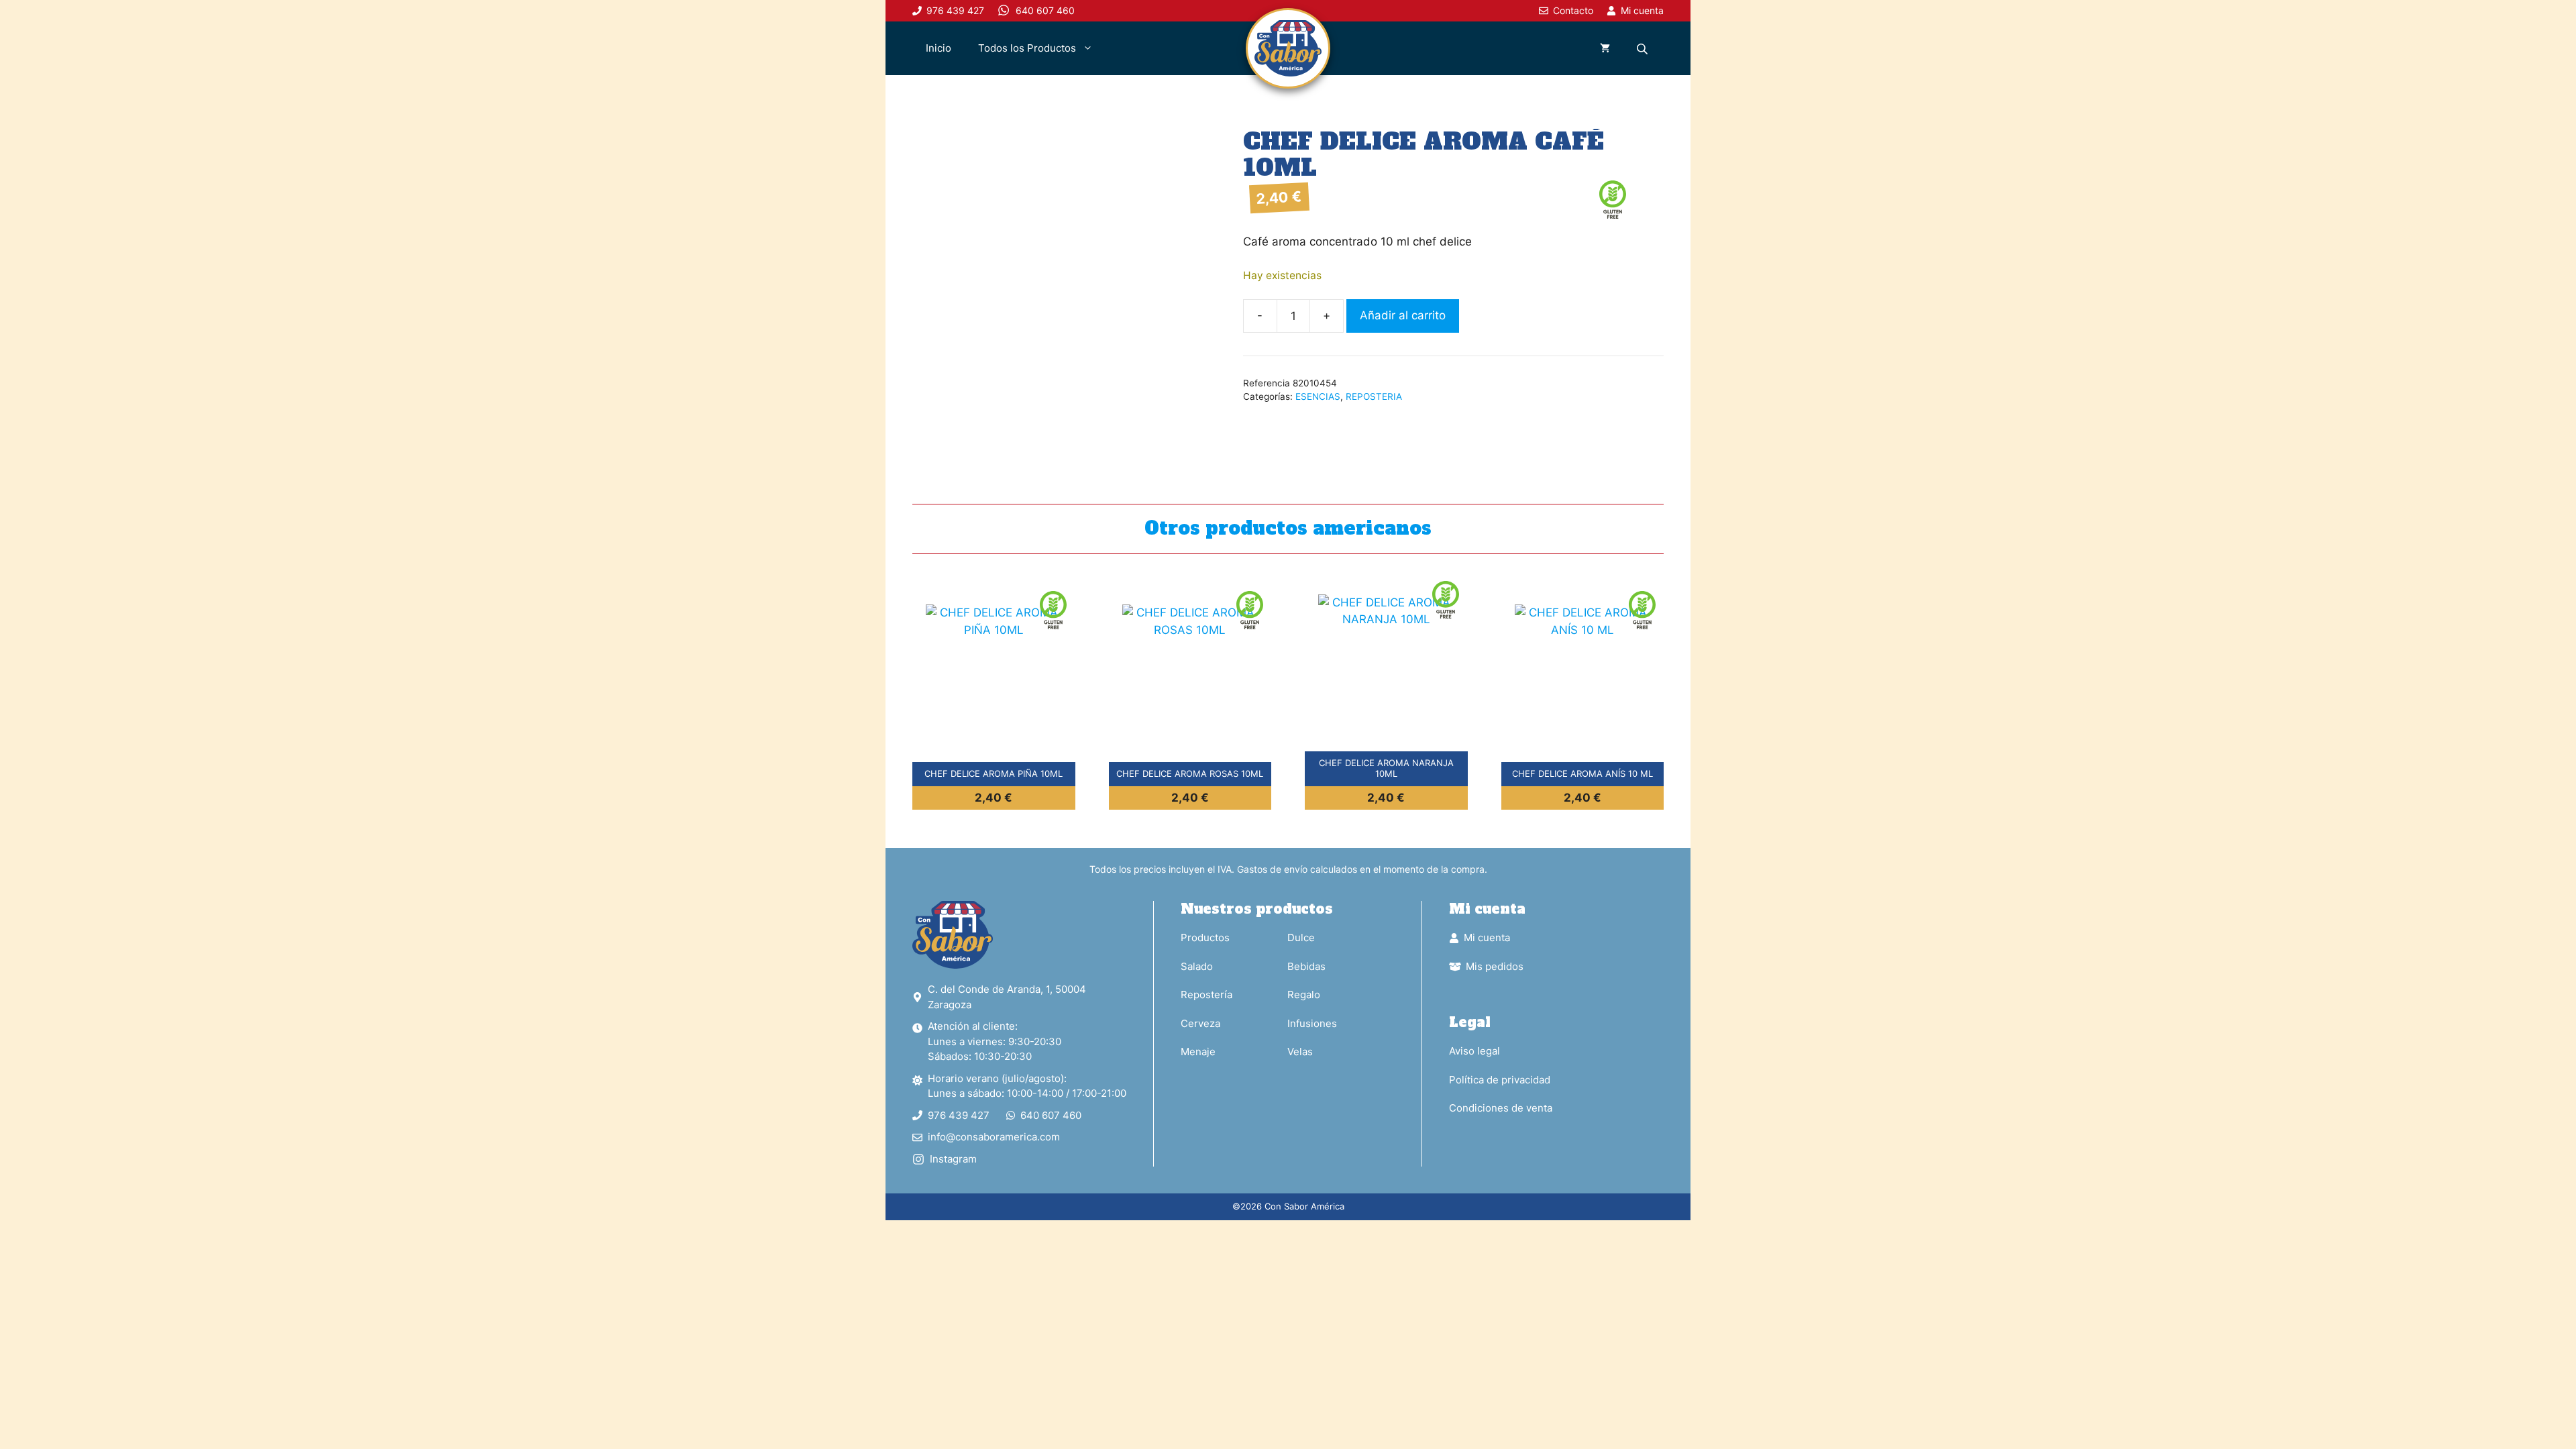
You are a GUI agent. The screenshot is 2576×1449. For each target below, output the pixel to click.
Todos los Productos (1027, 48)
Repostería (1206, 995)
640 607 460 (1051, 1115)
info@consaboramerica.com (994, 1137)
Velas (1300, 1052)
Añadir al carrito (1403, 315)
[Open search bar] (1644, 49)
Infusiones (1312, 1023)
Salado (1197, 966)
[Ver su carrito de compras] (1605, 48)
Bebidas (1306, 966)
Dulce (1301, 937)
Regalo (1304, 995)
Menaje (1198, 1052)
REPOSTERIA (1374, 396)
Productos (1205, 937)
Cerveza (1200, 1023)
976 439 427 (959, 1115)
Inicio (938, 48)
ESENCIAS (1318, 396)
